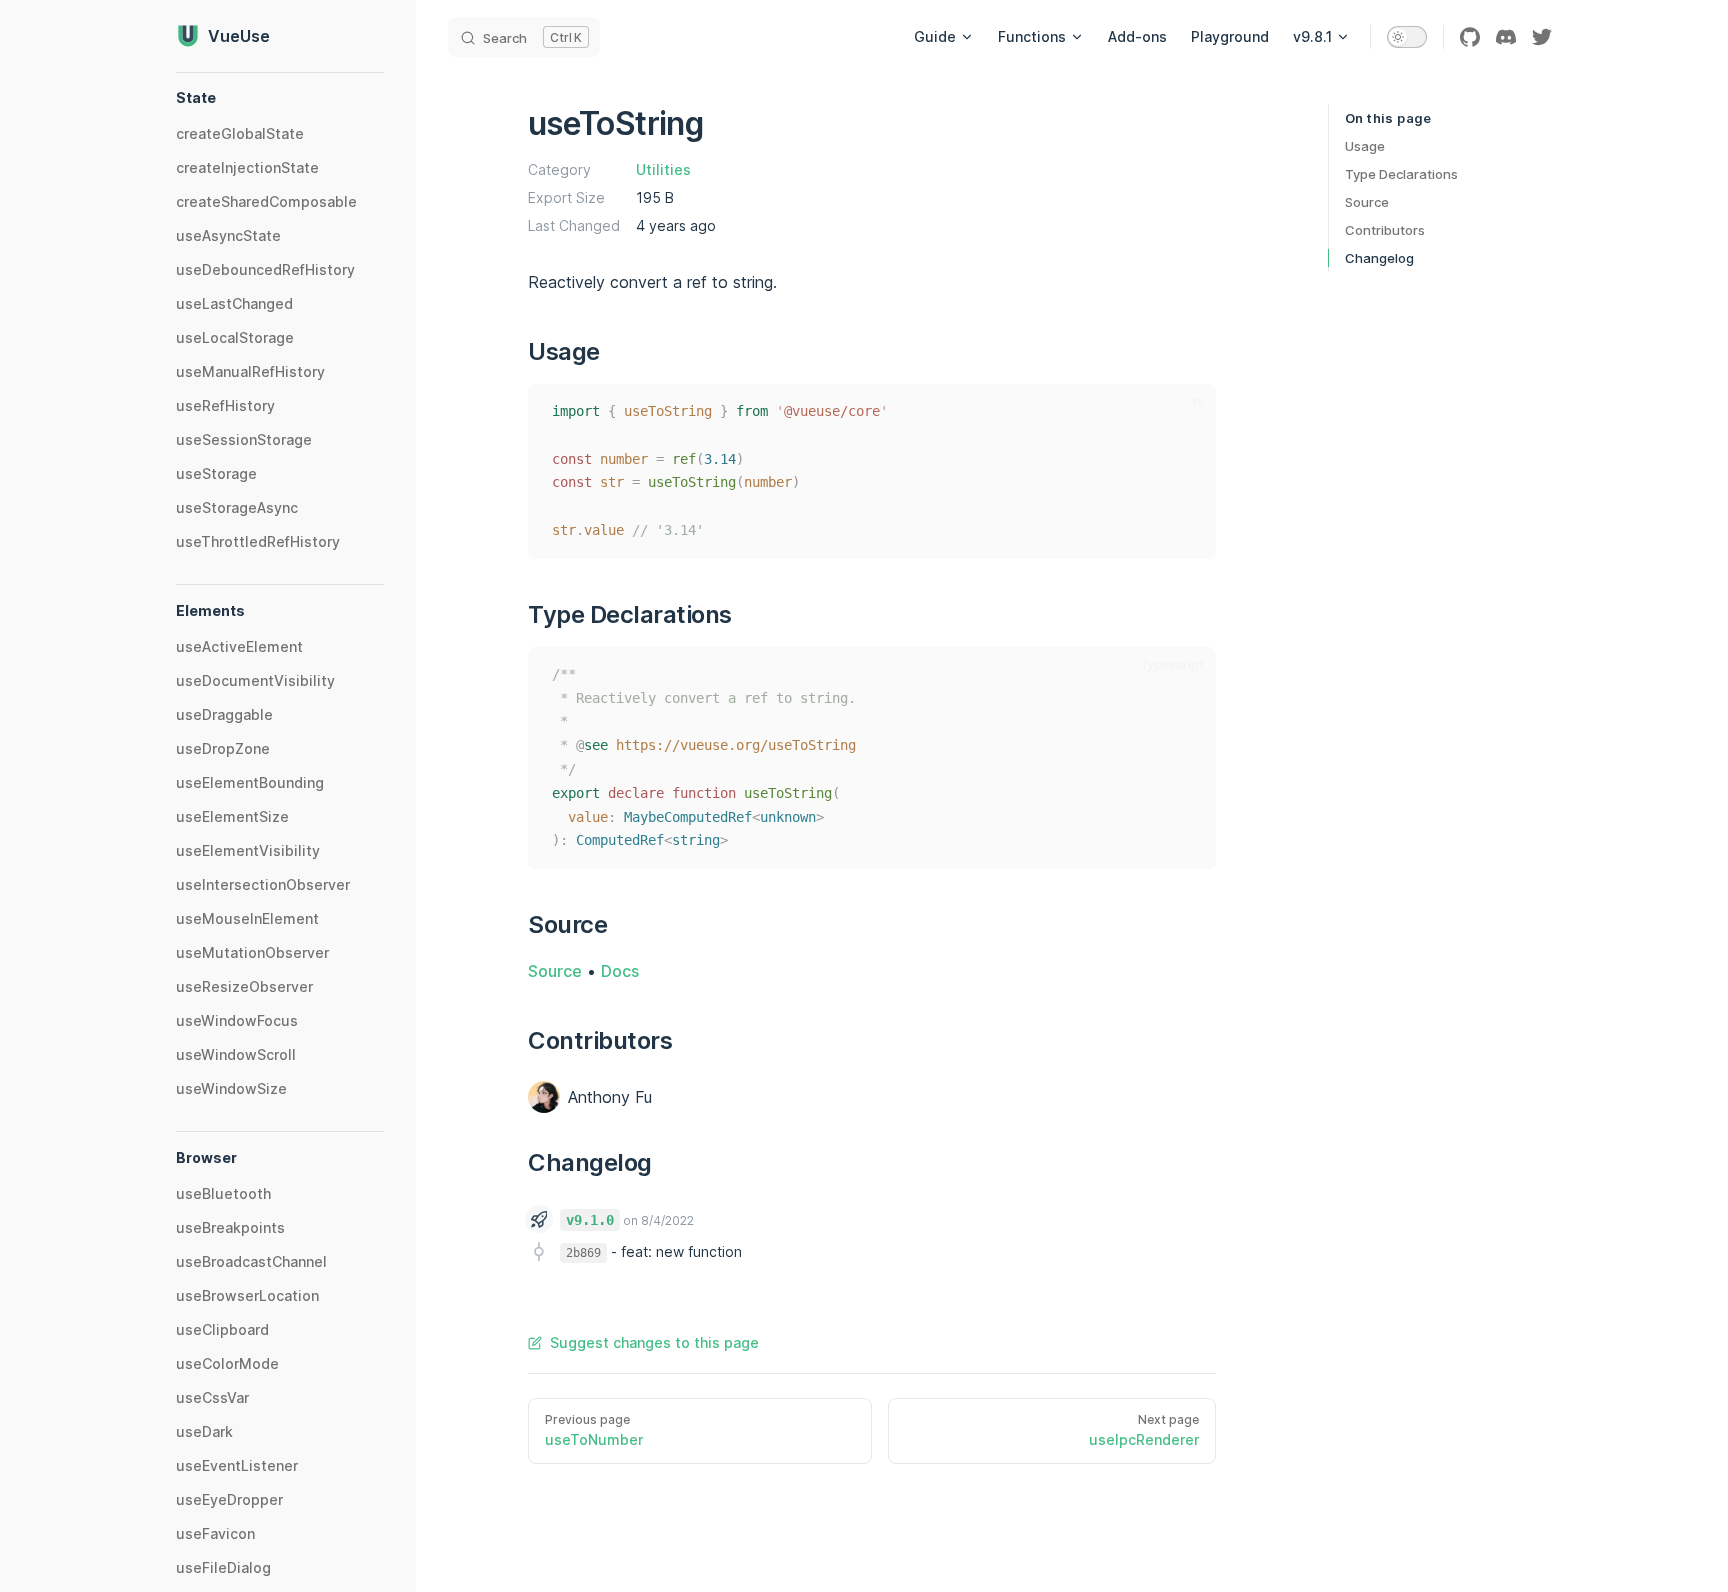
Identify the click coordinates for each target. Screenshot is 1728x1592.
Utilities (663, 169)
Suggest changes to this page (654, 1342)
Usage (1365, 146)
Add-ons (1137, 36)
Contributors (1385, 230)
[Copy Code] (1188, 412)
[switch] (1407, 37)
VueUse (239, 36)
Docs (620, 971)
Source (1367, 202)
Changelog (1379, 258)
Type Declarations (1401, 174)
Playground (1230, 36)
